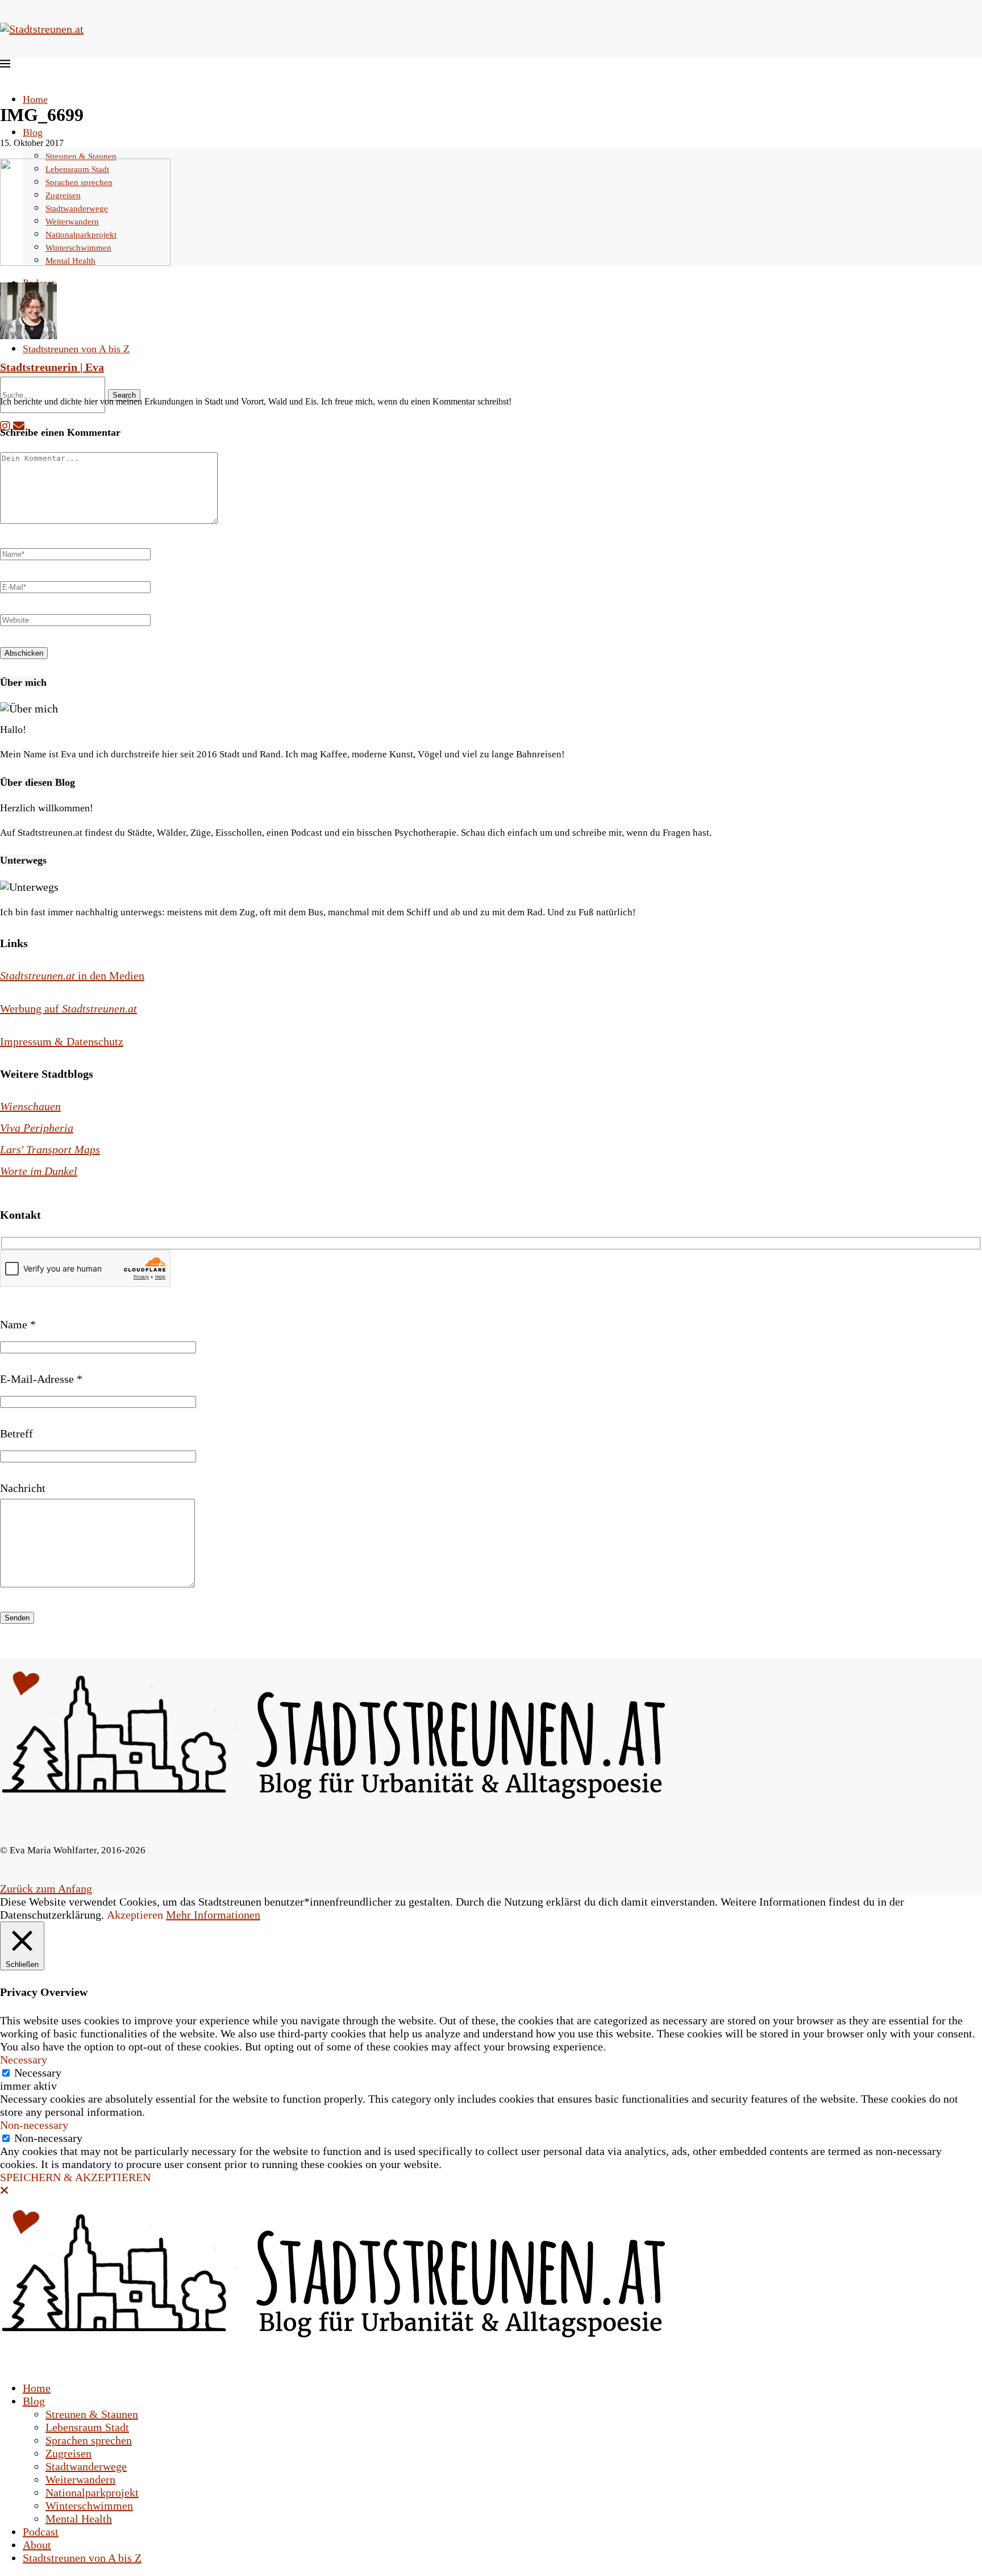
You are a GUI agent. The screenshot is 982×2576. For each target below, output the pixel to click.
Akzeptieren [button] (135, 1915)
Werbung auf (68, 1008)
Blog (33, 132)
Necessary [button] (24, 2060)
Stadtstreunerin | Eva (52, 367)
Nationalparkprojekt (92, 2492)
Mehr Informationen (213, 1915)
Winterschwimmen (89, 2506)
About (37, 2545)
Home (35, 99)
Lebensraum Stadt (87, 2427)
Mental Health (79, 2519)
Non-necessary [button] (34, 2125)
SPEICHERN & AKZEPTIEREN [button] (75, 2177)
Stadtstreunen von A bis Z (76, 349)
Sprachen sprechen (89, 2440)
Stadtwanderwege (86, 2466)
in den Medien (72, 976)
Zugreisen (68, 2453)
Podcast (41, 2532)
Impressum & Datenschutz (62, 1041)
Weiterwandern (80, 2479)
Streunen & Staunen (81, 156)
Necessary (38, 2073)
